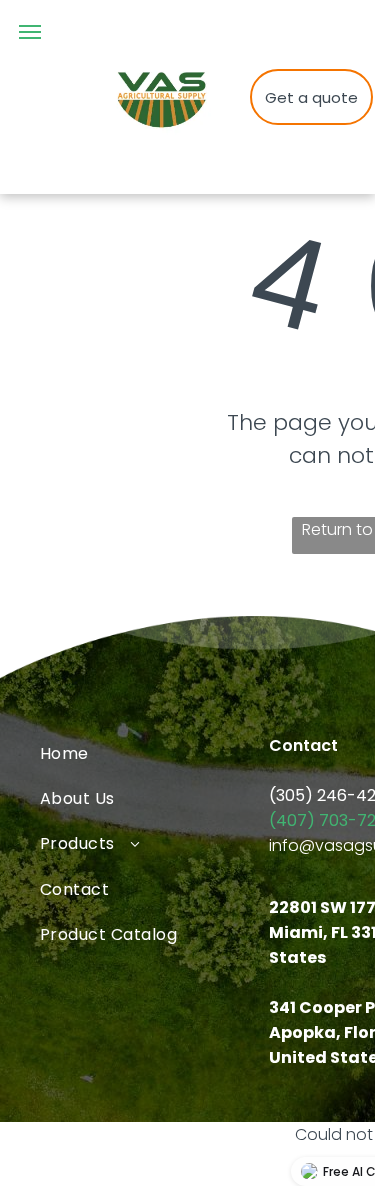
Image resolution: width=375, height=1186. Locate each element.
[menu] (30, 32)
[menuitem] (154, 752)
